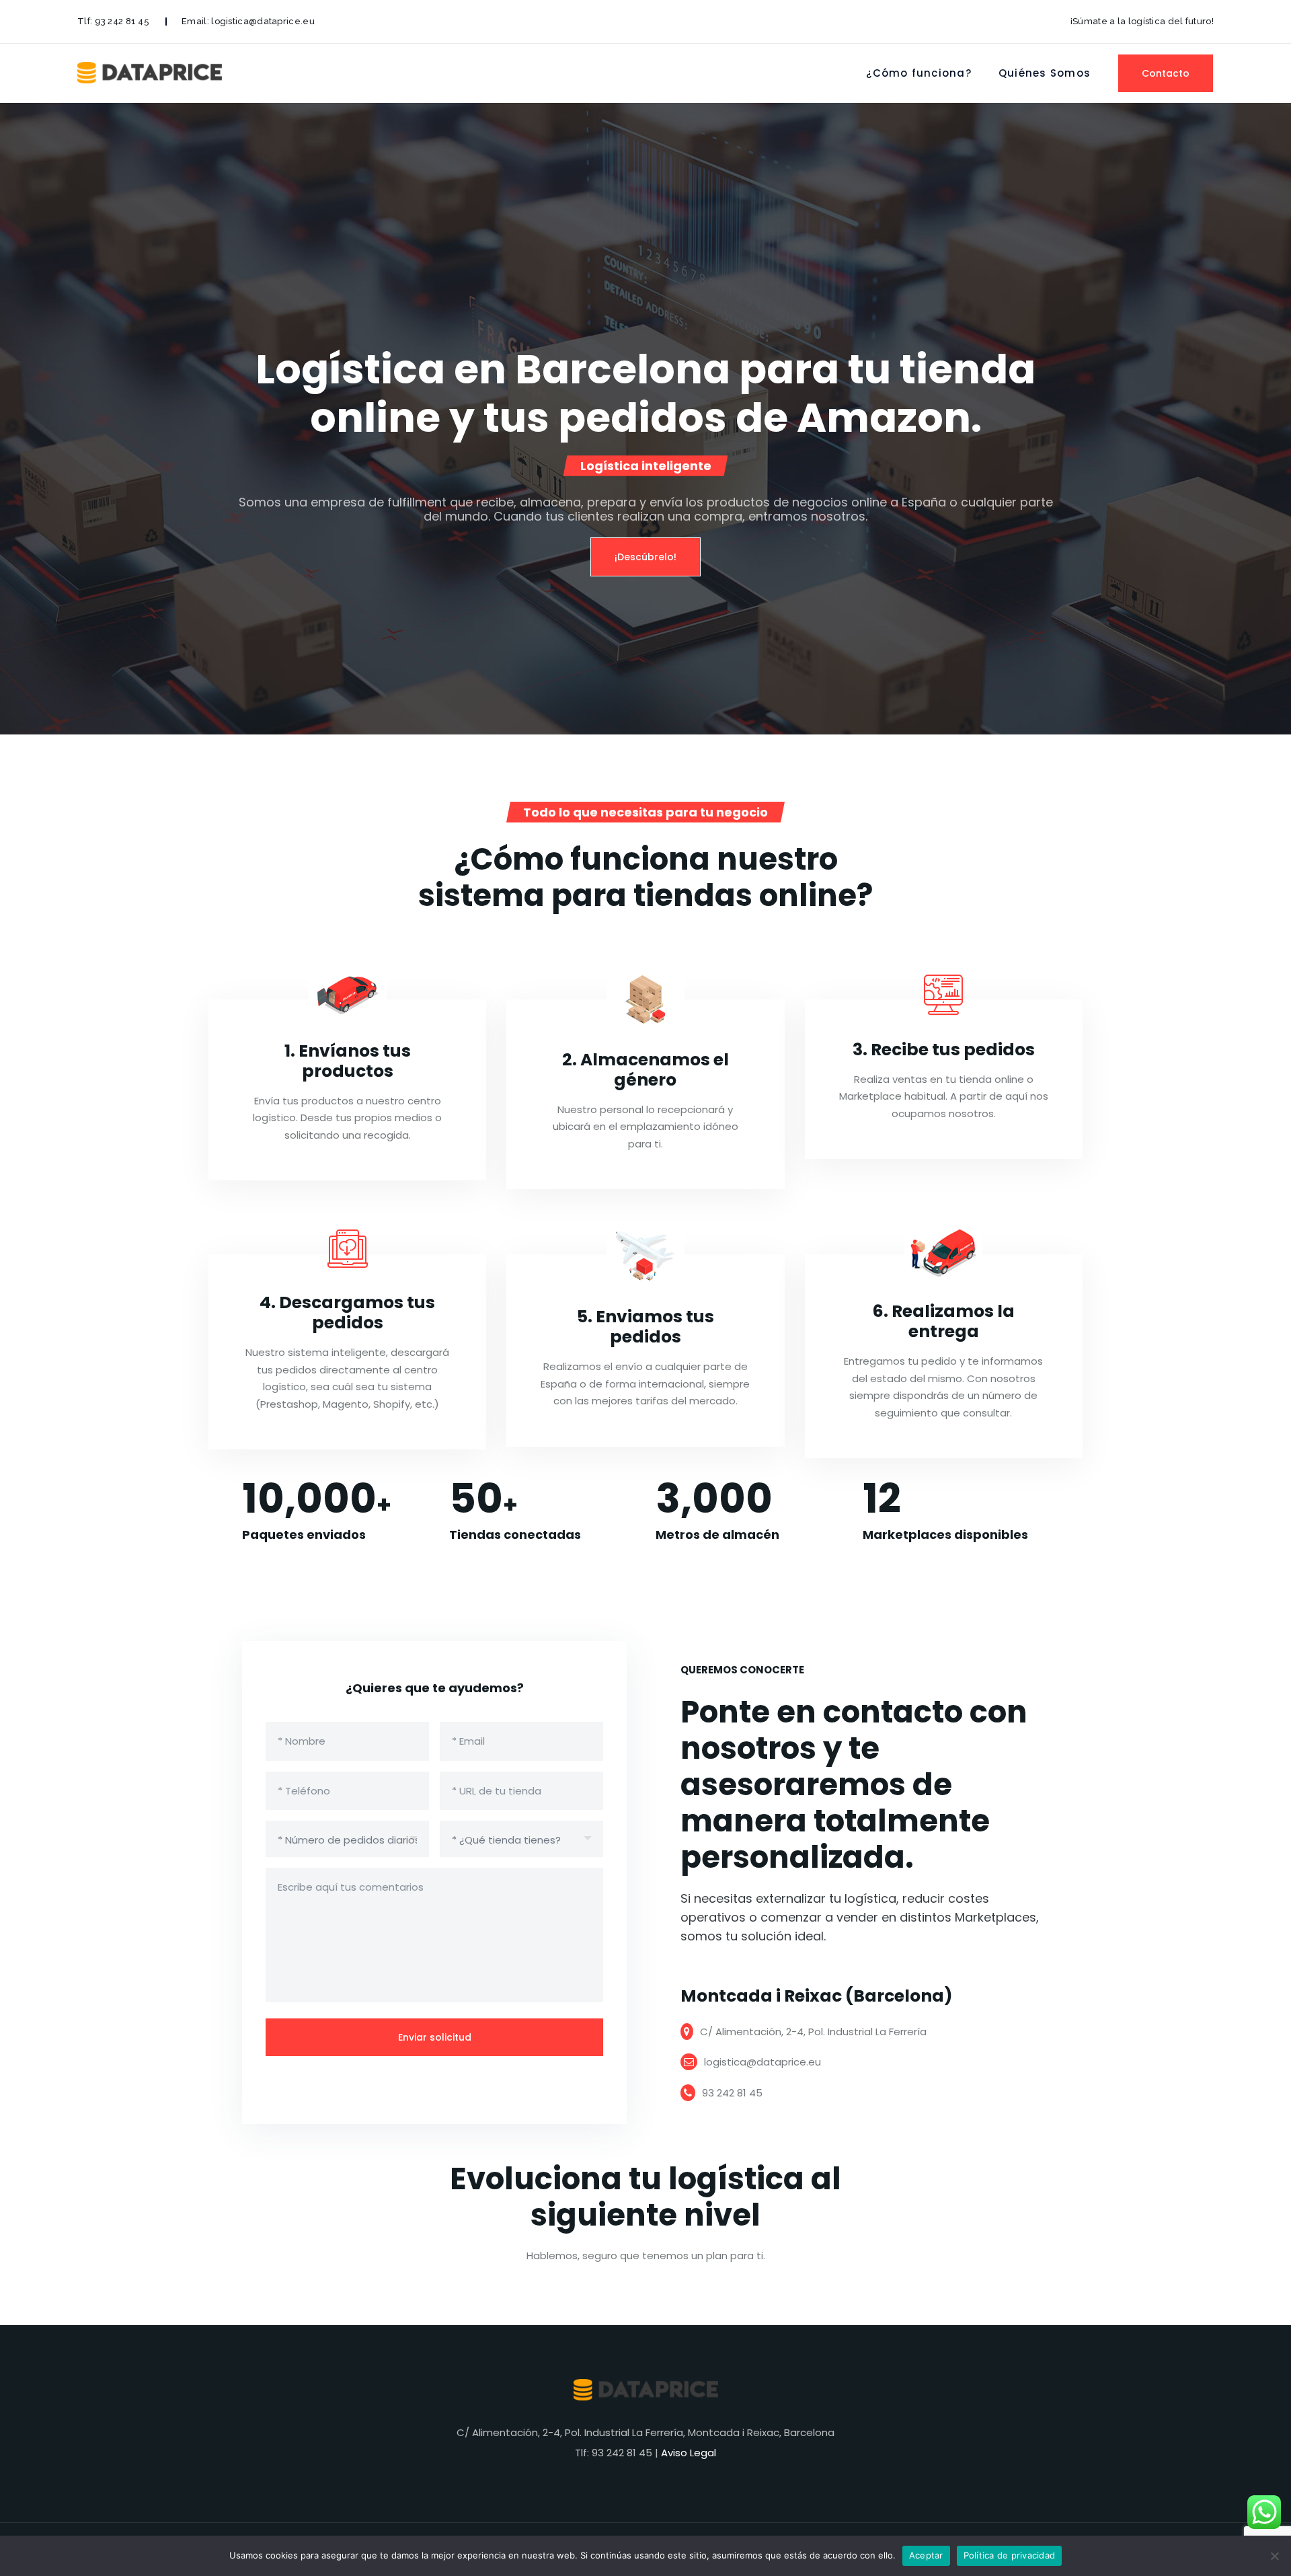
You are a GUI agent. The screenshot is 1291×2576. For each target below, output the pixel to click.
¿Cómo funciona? (919, 73)
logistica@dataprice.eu (263, 21)
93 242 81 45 (122, 21)
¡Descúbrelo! (645, 557)
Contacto (1166, 73)
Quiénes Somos (1045, 73)
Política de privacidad (1010, 2555)
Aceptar (926, 2555)
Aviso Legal (689, 2453)
